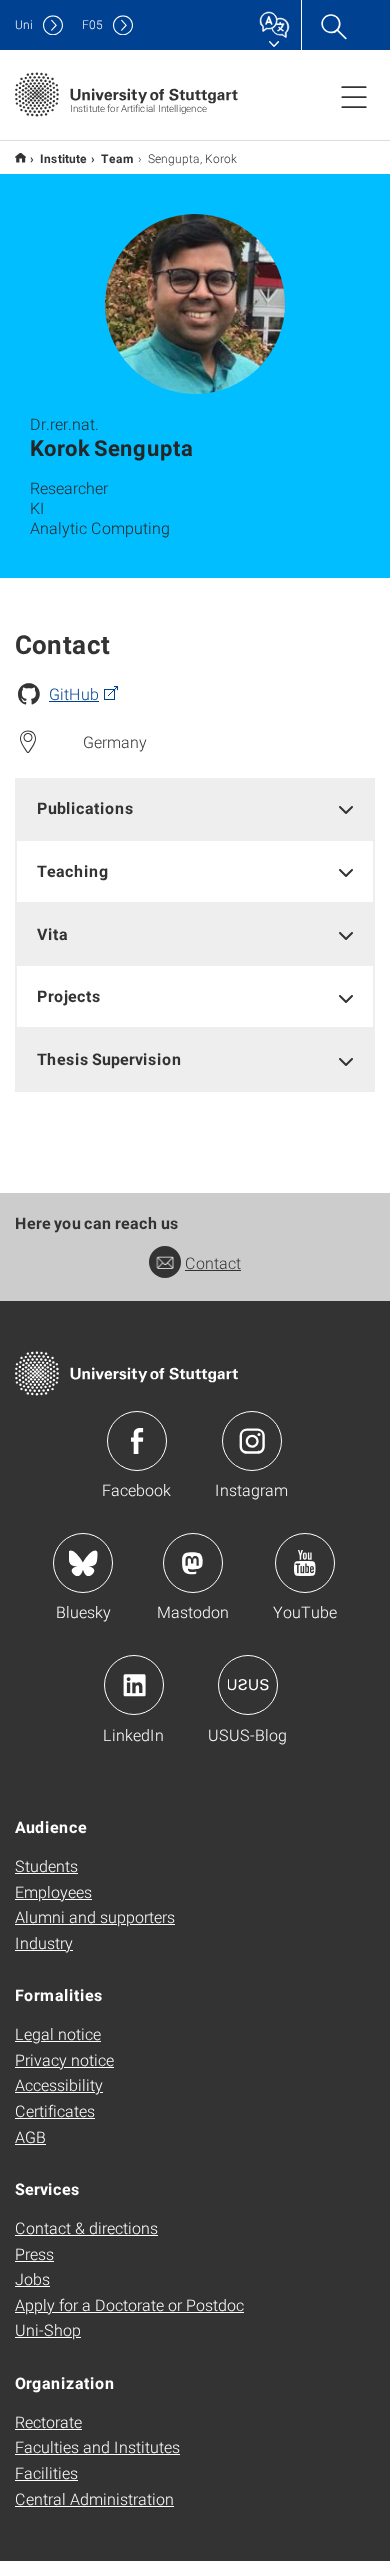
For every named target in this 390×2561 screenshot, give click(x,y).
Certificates (55, 2110)
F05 (92, 24)
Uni (24, 24)
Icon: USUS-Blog (248, 1685)
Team (117, 158)
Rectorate (48, 2421)
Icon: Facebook (137, 1441)
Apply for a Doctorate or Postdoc (129, 2304)
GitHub (74, 693)
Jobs (32, 2278)
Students (46, 1865)
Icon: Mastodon (193, 1563)
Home (20, 157)
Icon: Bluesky (83, 1563)
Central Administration (94, 2498)
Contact (213, 1262)
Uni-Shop (48, 2329)
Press (34, 2253)
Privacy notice (64, 2059)
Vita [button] (52, 933)
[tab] (195, 808)
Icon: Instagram (252, 1441)
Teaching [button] (73, 870)
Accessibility (59, 2084)
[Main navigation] (354, 96)
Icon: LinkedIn (134, 1685)
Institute (63, 158)
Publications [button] (85, 807)
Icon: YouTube (305, 1563)
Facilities (46, 2472)
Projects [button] (69, 995)
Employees (53, 1891)
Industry (44, 1942)
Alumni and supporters (95, 1916)
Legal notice (58, 2033)
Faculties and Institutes (97, 2446)
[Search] (333, 25)
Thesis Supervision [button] (109, 1058)
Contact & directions (86, 2227)
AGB (30, 2136)
